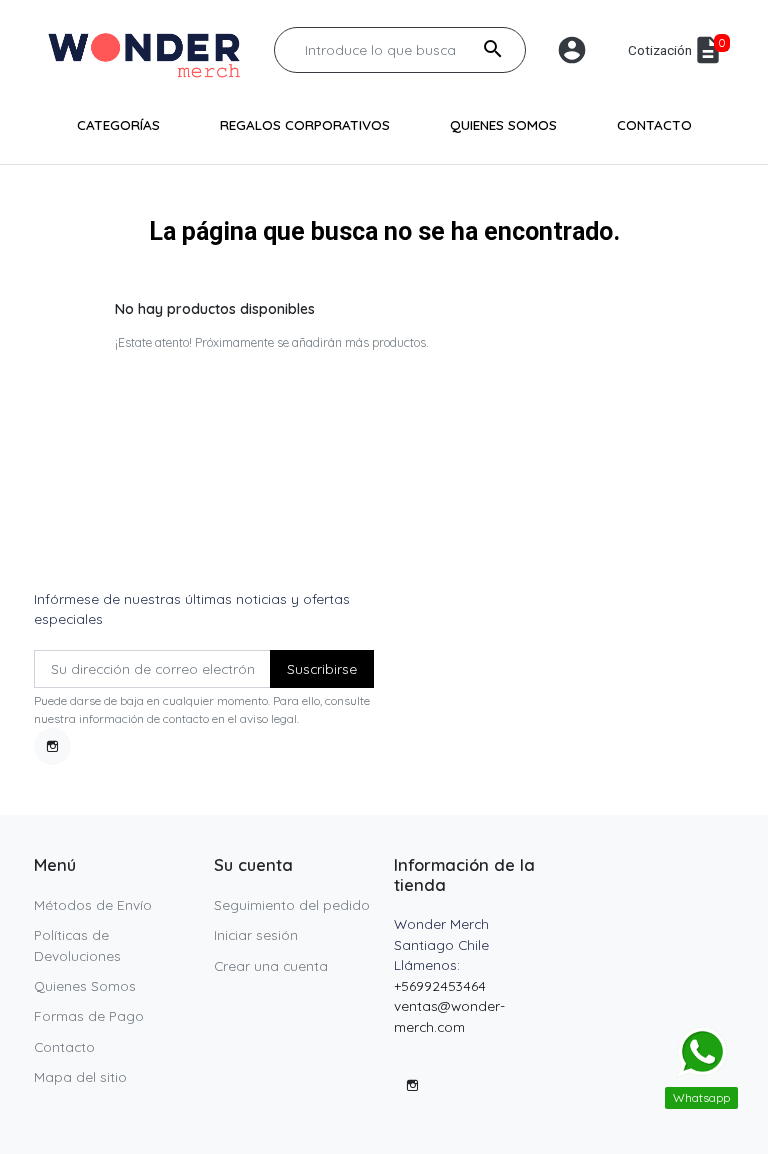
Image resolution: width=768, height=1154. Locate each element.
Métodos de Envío (93, 904)
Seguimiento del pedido (292, 904)
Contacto (64, 1046)
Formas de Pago (89, 1015)
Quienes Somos (85, 985)
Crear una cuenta (271, 965)
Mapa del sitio (80, 1076)
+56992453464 (440, 985)
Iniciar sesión (256, 934)
